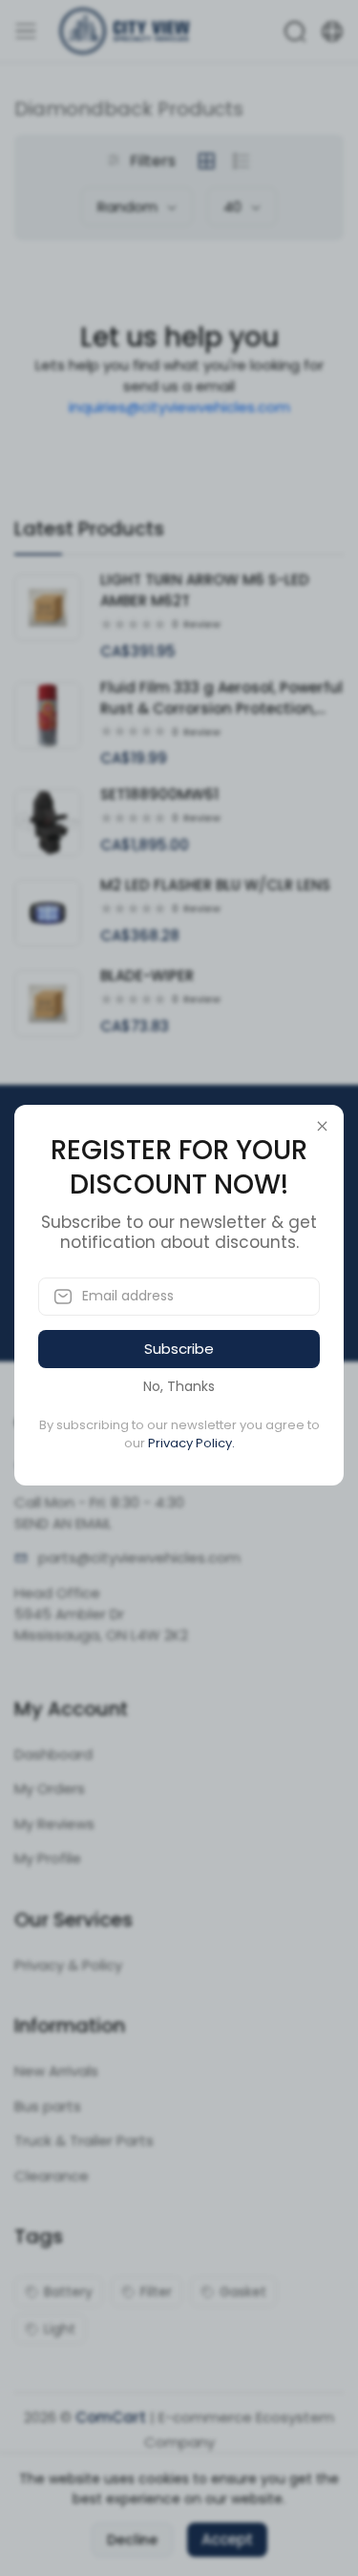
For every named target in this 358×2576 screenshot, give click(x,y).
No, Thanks (179, 1386)
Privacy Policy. (191, 1443)
